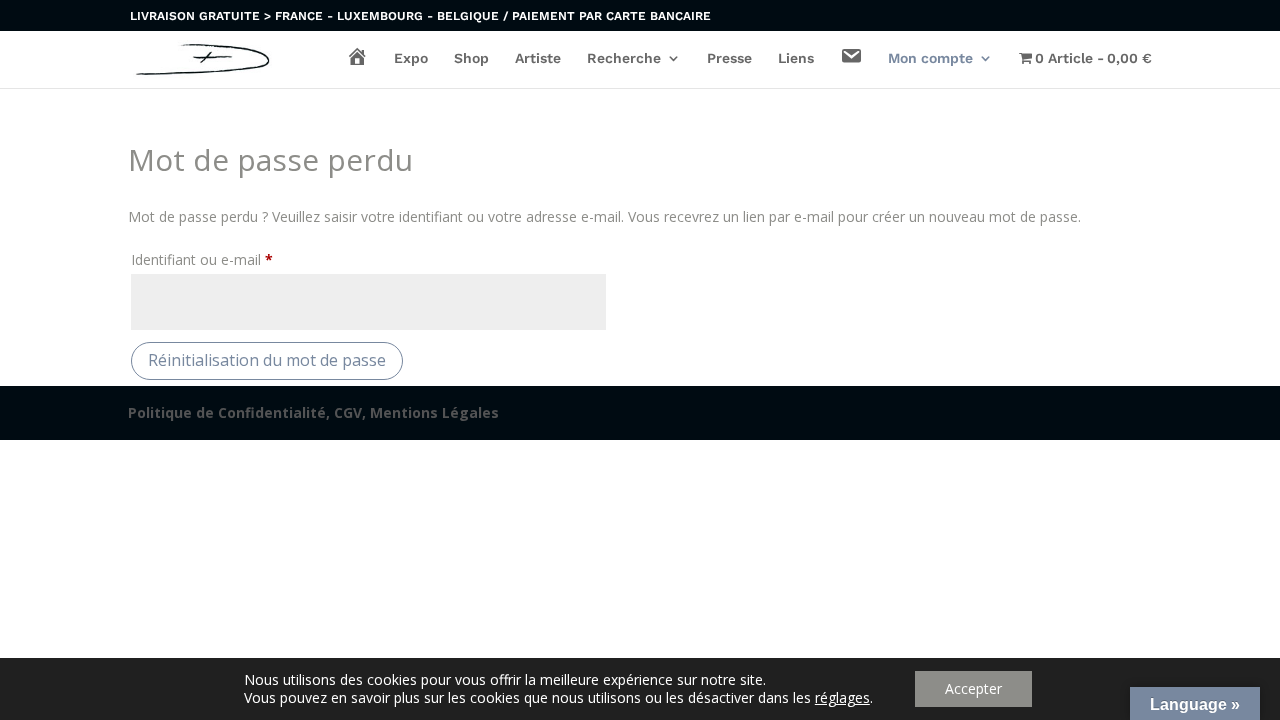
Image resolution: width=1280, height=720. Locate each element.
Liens (796, 58)
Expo (411, 58)
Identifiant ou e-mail (237, 259)
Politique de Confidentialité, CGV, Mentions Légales (313, 412)
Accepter (973, 688)
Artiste (538, 58)
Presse (729, 58)
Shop (471, 58)
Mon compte (930, 58)
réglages (842, 698)
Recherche (624, 58)
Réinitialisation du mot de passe (267, 360)
